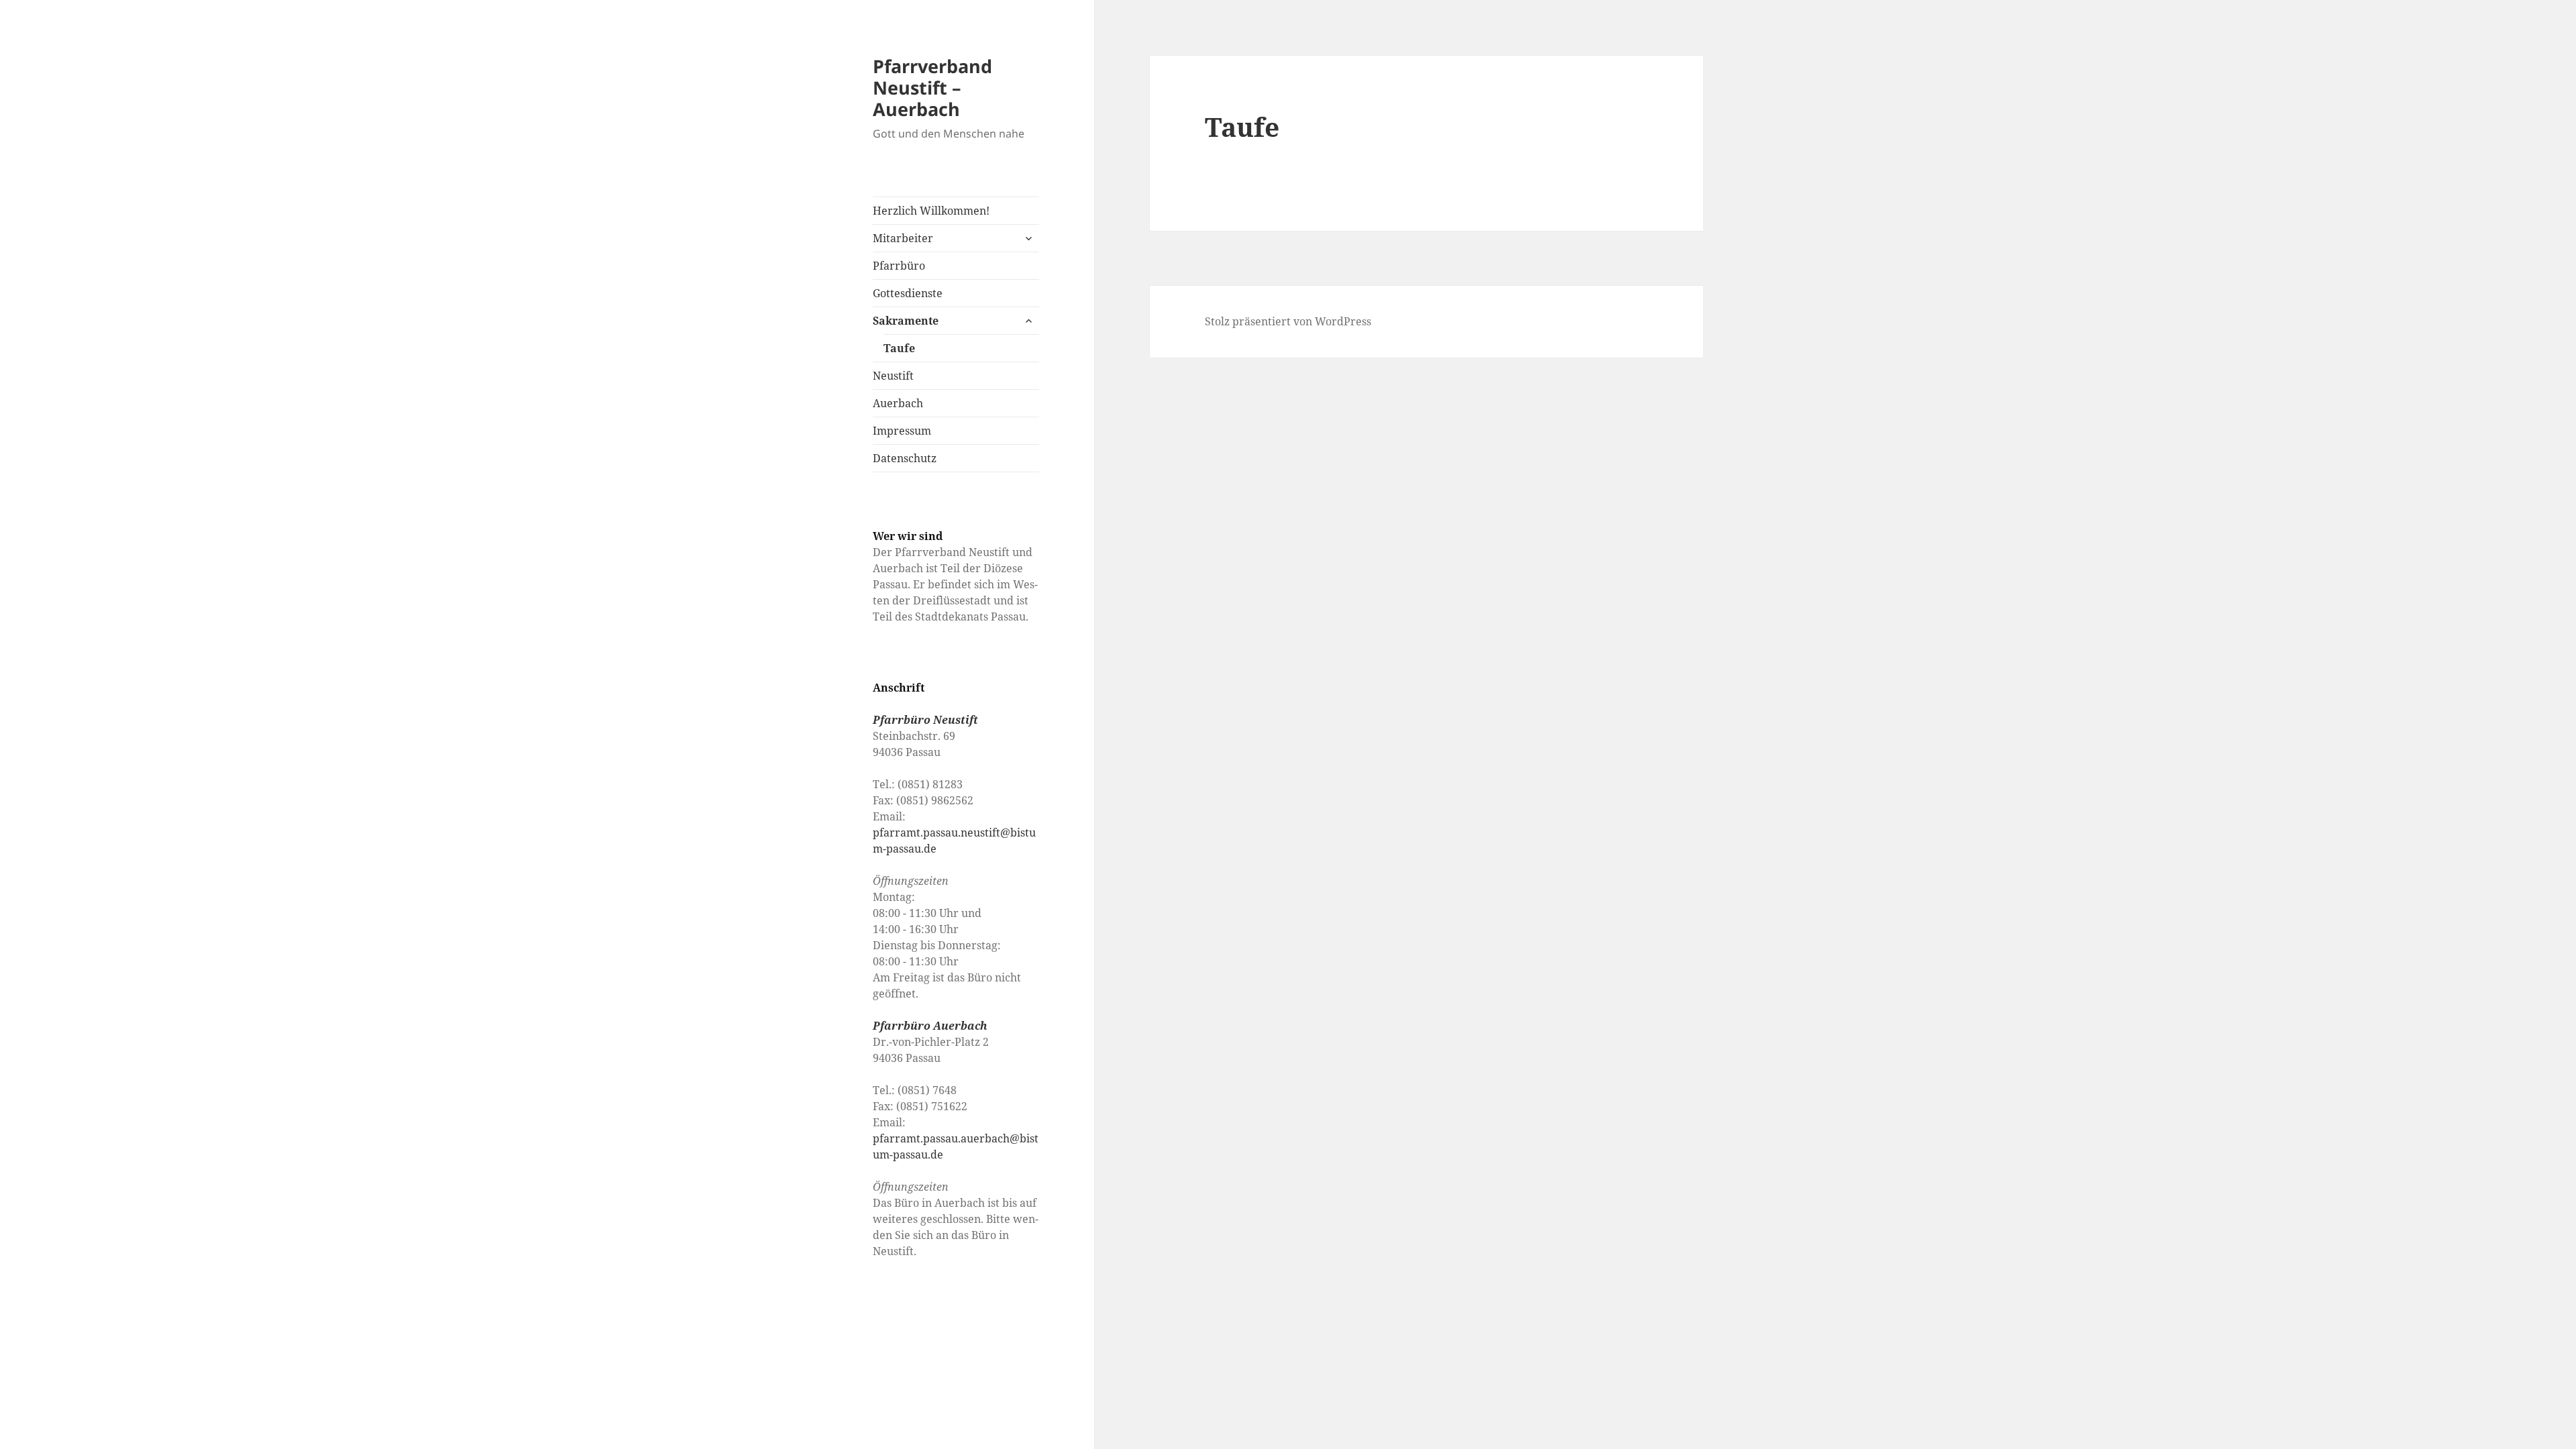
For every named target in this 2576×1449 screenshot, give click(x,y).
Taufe (899, 348)
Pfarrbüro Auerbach (930, 1026)
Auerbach (898, 403)
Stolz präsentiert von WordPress (1288, 321)
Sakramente (906, 321)
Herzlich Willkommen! (931, 211)
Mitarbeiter (903, 238)
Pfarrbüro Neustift (925, 720)
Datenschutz (905, 458)
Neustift (893, 376)
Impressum (902, 431)
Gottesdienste (908, 293)
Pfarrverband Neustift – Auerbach (932, 88)
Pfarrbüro (899, 266)
